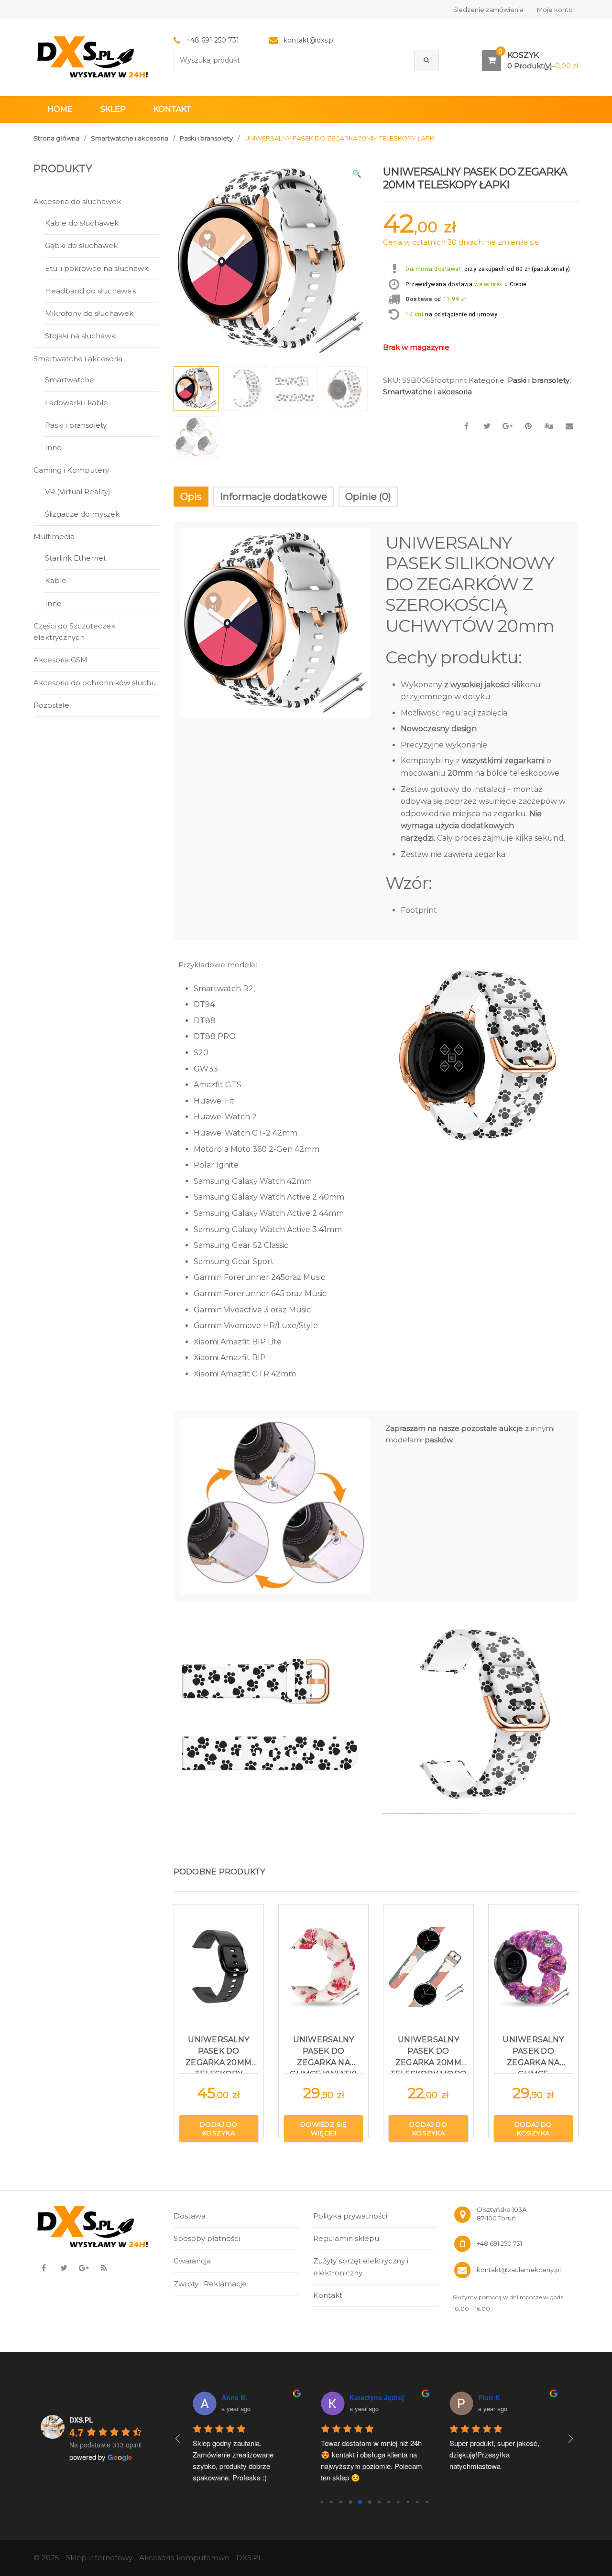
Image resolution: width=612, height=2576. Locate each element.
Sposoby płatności (207, 2238)
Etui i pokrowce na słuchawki (97, 268)
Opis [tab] (191, 497)
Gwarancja (192, 2261)
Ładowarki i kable (76, 403)
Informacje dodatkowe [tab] (273, 497)
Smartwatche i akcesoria (130, 138)
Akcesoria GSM (60, 660)
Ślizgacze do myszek (82, 514)
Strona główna (56, 138)
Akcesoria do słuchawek (77, 201)
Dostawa (419, 299)
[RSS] (104, 2268)
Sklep (113, 109)
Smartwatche (70, 380)
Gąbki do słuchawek (81, 245)
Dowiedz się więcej (324, 2129)
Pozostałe (51, 705)
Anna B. (234, 2397)
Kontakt (172, 109)
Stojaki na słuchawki (81, 336)
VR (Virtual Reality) (78, 492)
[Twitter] (64, 2268)
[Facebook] (44, 2268)
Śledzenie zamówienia (488, 10)
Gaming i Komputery (71, 470)
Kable (56, 580)
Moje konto (555, 10)
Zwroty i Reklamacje (210, 2284)
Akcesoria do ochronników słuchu (95, 683)
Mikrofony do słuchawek (89, 313)
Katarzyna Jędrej (377, 2397)
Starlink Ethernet (76, 558)
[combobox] (294, 60)
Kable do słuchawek (82, 223)
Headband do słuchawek (91, 291)
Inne (53, 448)
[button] (357, 175)
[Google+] (84, 2268)
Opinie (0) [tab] (368, 497)
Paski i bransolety (206, 138)
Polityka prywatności (350, 2216)
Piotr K (489, 2397)
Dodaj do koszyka (219, 2129)
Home (60, 109)
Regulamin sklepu (346, 2238)
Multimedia (54, 536)
